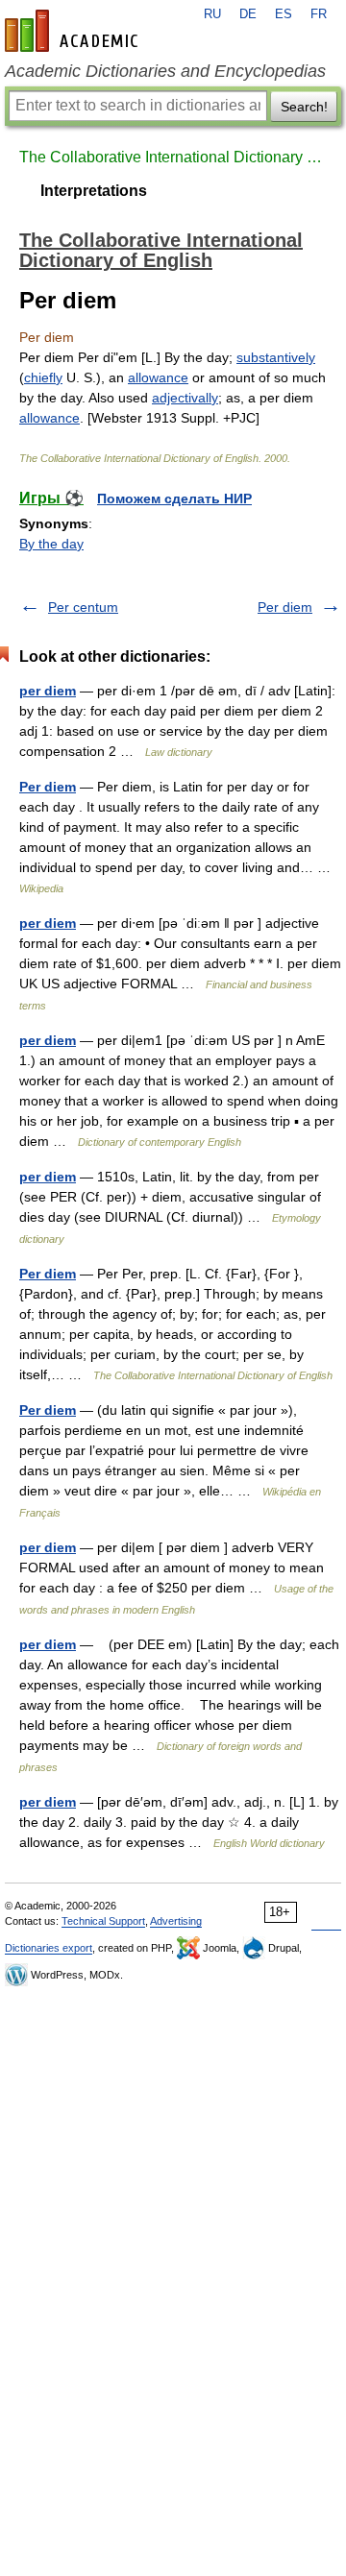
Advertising (176, 1921)
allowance (158, 377)
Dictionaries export (49, 1948)
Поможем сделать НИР (174, 498)
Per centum (83, 607)
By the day (51, 544)
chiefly (43, 377)
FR (319, 14)
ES (284, 14)
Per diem (285, 607)
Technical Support (103, 1921)
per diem (48, 691)
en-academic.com (74, 31)
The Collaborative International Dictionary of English (173, 157)
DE (248, 14)
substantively (276, 357)
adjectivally (185, 398)
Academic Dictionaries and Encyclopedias (165, 71)
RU (212, 14)
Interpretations (94, 191)
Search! (304, 107)
